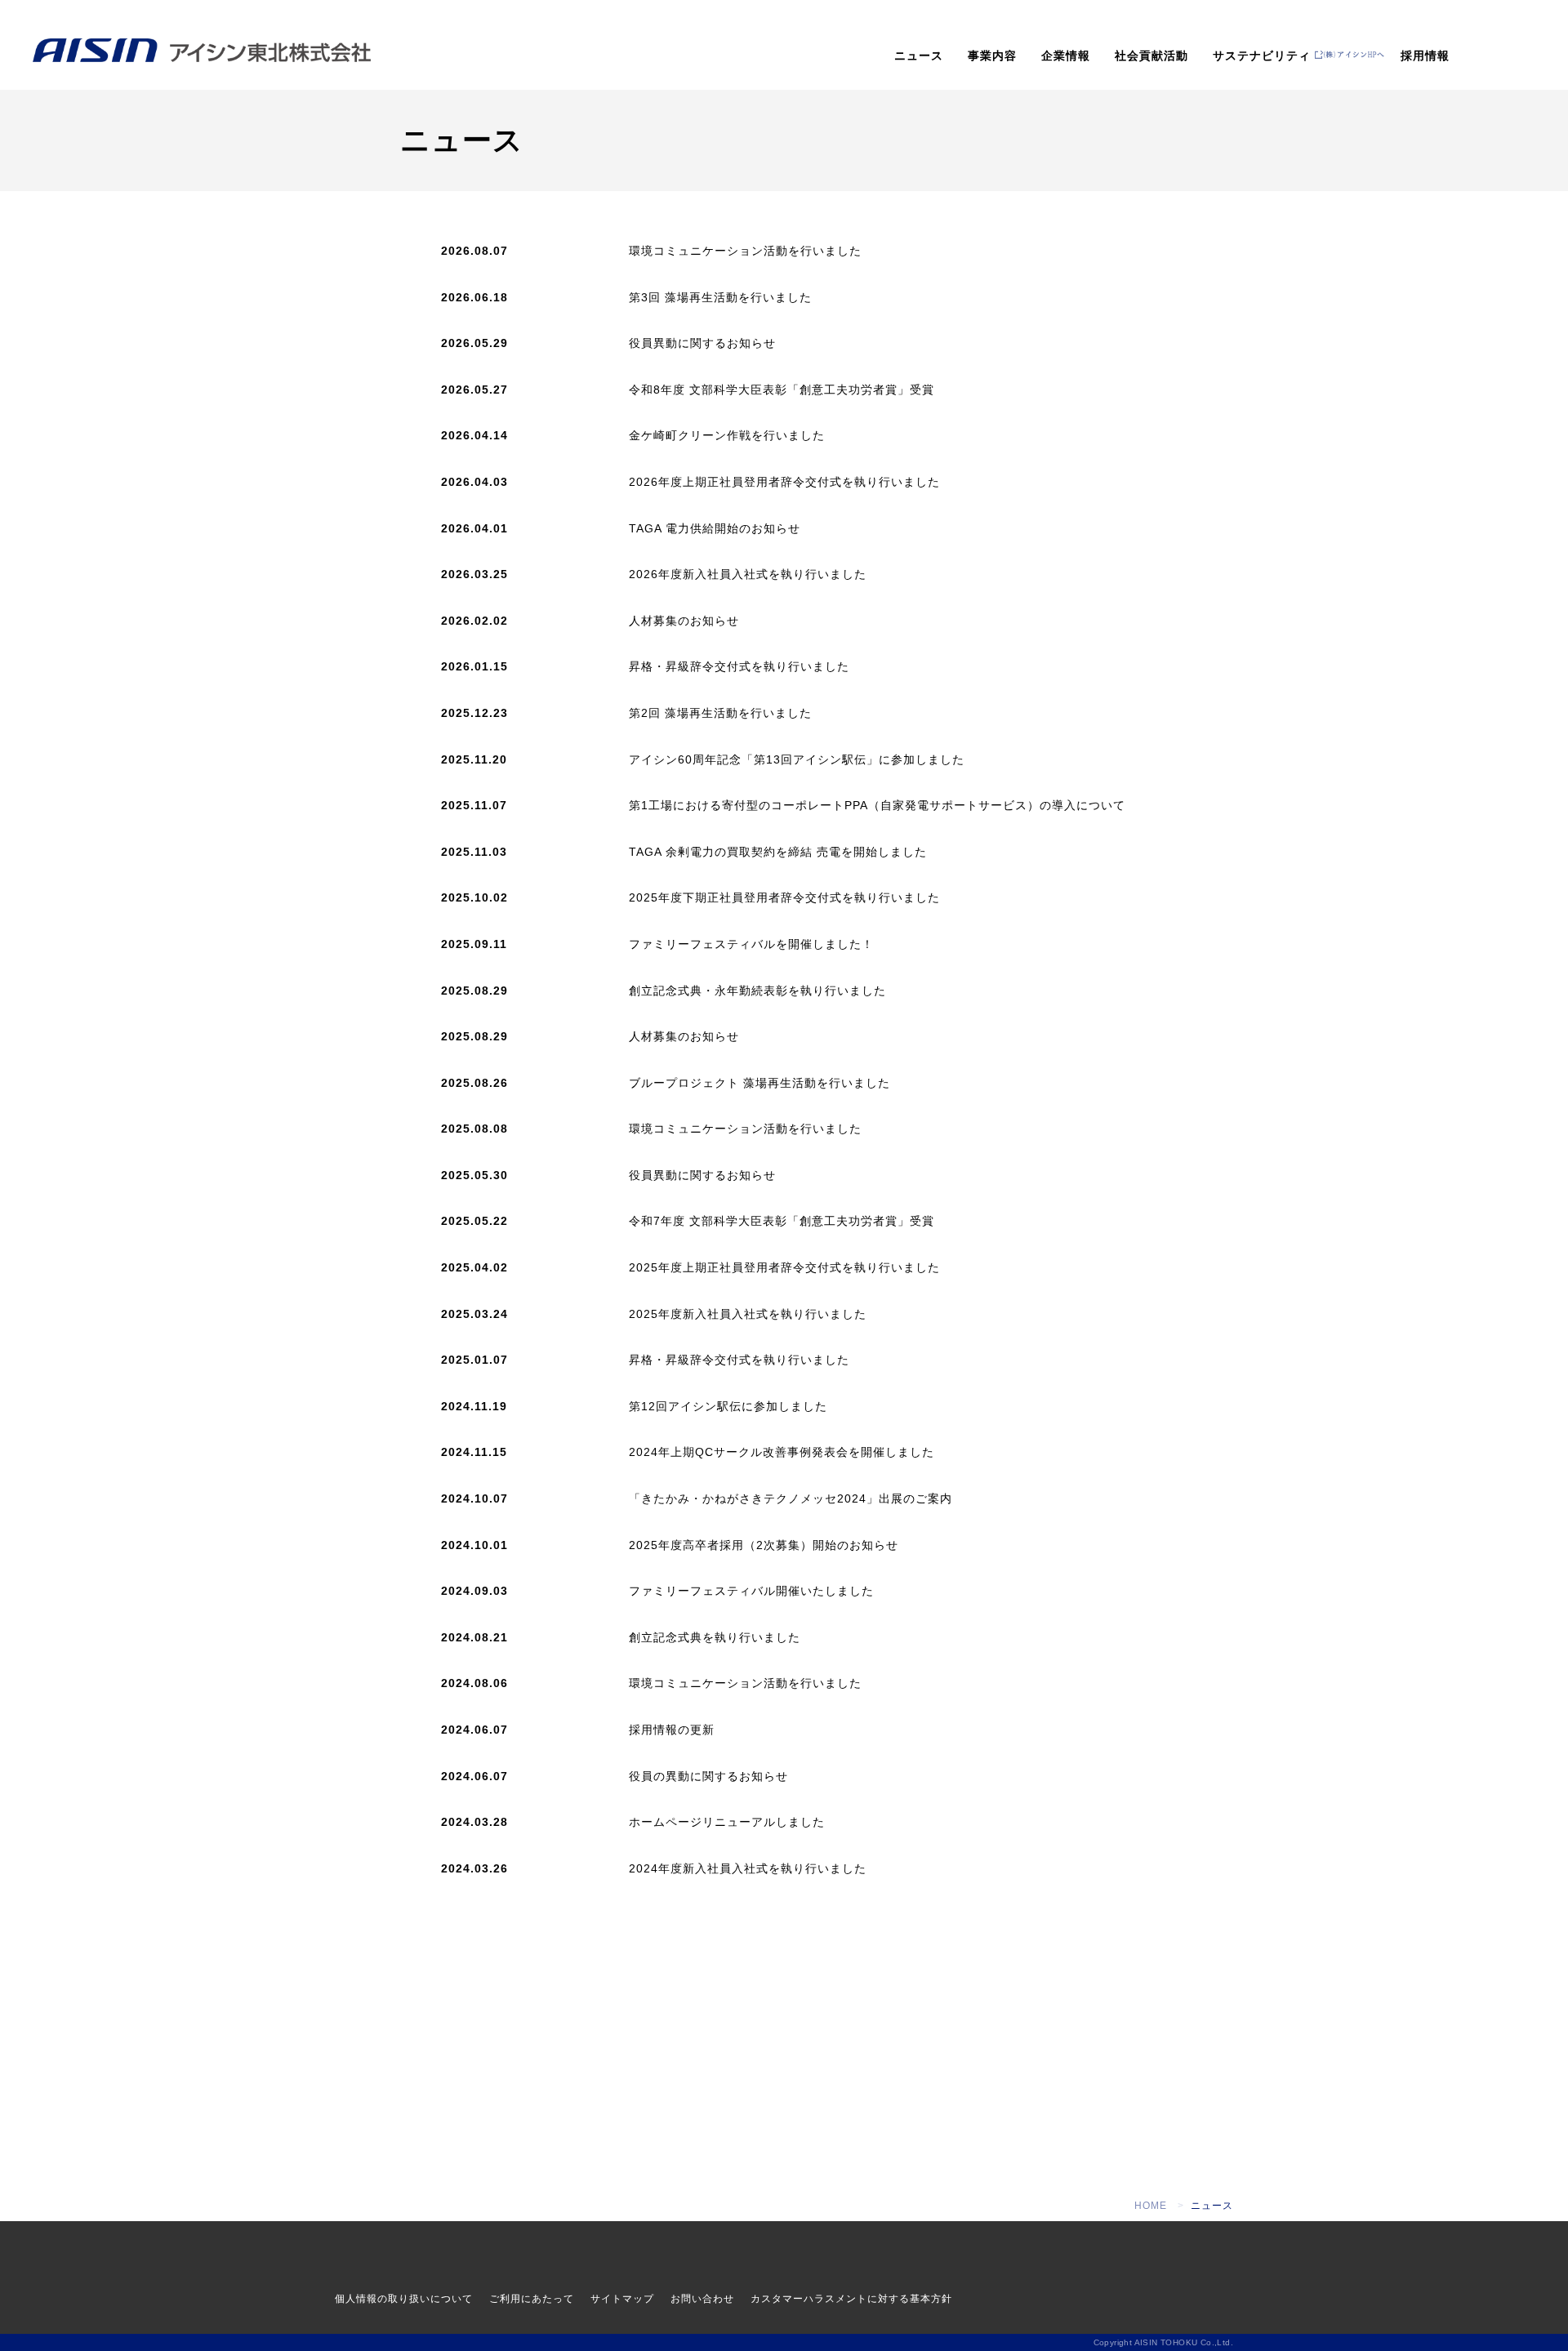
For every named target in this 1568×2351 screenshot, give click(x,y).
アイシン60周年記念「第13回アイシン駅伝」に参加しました (797, 759)
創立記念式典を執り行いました (715, 1637)
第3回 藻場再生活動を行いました (720, 297)
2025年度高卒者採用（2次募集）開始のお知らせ (764, 1545)
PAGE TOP (1519, 1978)
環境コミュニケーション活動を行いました (745, 251)
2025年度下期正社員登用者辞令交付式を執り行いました (784, 897)
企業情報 (1066, 56)
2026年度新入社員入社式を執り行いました (748, 574)
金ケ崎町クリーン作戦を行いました (727, 435)
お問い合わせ (702, 2299)
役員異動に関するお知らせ (702, 343)
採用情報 (1425, 56)
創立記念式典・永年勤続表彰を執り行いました (757, 991)
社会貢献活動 (1151, 56)
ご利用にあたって (532, 2299)
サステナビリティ (1262, 56)
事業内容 (992, 56)
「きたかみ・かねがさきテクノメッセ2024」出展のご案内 (791, 1498)
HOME (1151, 2206)
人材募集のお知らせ (684, 621)
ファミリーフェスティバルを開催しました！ (751, 944)
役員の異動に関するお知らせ (708, 1776)
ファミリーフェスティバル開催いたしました (751, 1591)
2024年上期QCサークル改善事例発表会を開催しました (782, 1452)
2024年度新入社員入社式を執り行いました (748, 1868)
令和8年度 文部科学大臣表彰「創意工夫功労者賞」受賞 (782, 390)
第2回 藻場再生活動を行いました (720, 713)
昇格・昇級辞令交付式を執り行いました (739, 666)
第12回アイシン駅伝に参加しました (728, 1406)
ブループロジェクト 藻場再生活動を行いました (759, 1083)
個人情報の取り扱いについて (404, 2299)
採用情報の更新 (672, 1730)
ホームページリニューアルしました (727, 1822)
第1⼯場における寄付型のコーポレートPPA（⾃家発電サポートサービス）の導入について (877, 805)
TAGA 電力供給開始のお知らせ (715, 528)
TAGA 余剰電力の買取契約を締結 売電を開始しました (778, 852)
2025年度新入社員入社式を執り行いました (748, 1314)
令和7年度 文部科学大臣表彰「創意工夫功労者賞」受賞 (782, 1221)
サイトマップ (622, 2299)
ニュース (919, 56)
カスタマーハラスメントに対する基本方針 (851, 2299)
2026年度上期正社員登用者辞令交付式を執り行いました (784, 482)
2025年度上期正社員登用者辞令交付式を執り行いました (784, 1267)
